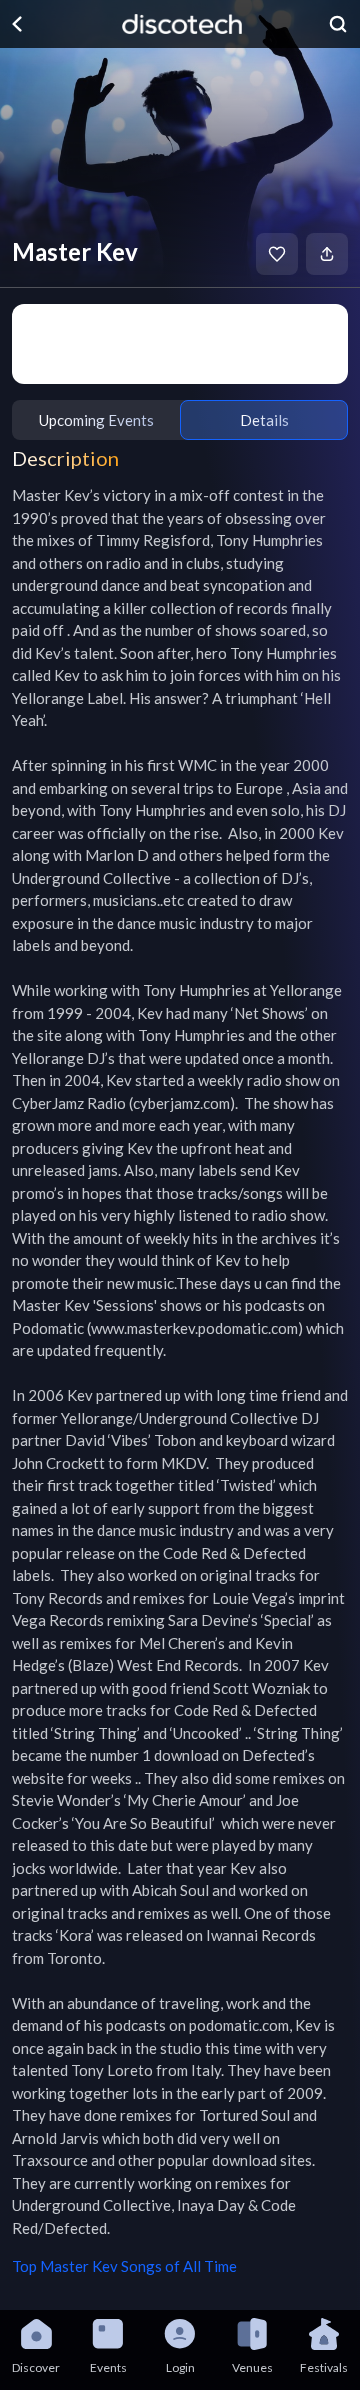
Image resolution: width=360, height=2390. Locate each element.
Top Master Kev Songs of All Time (124, 2266)
